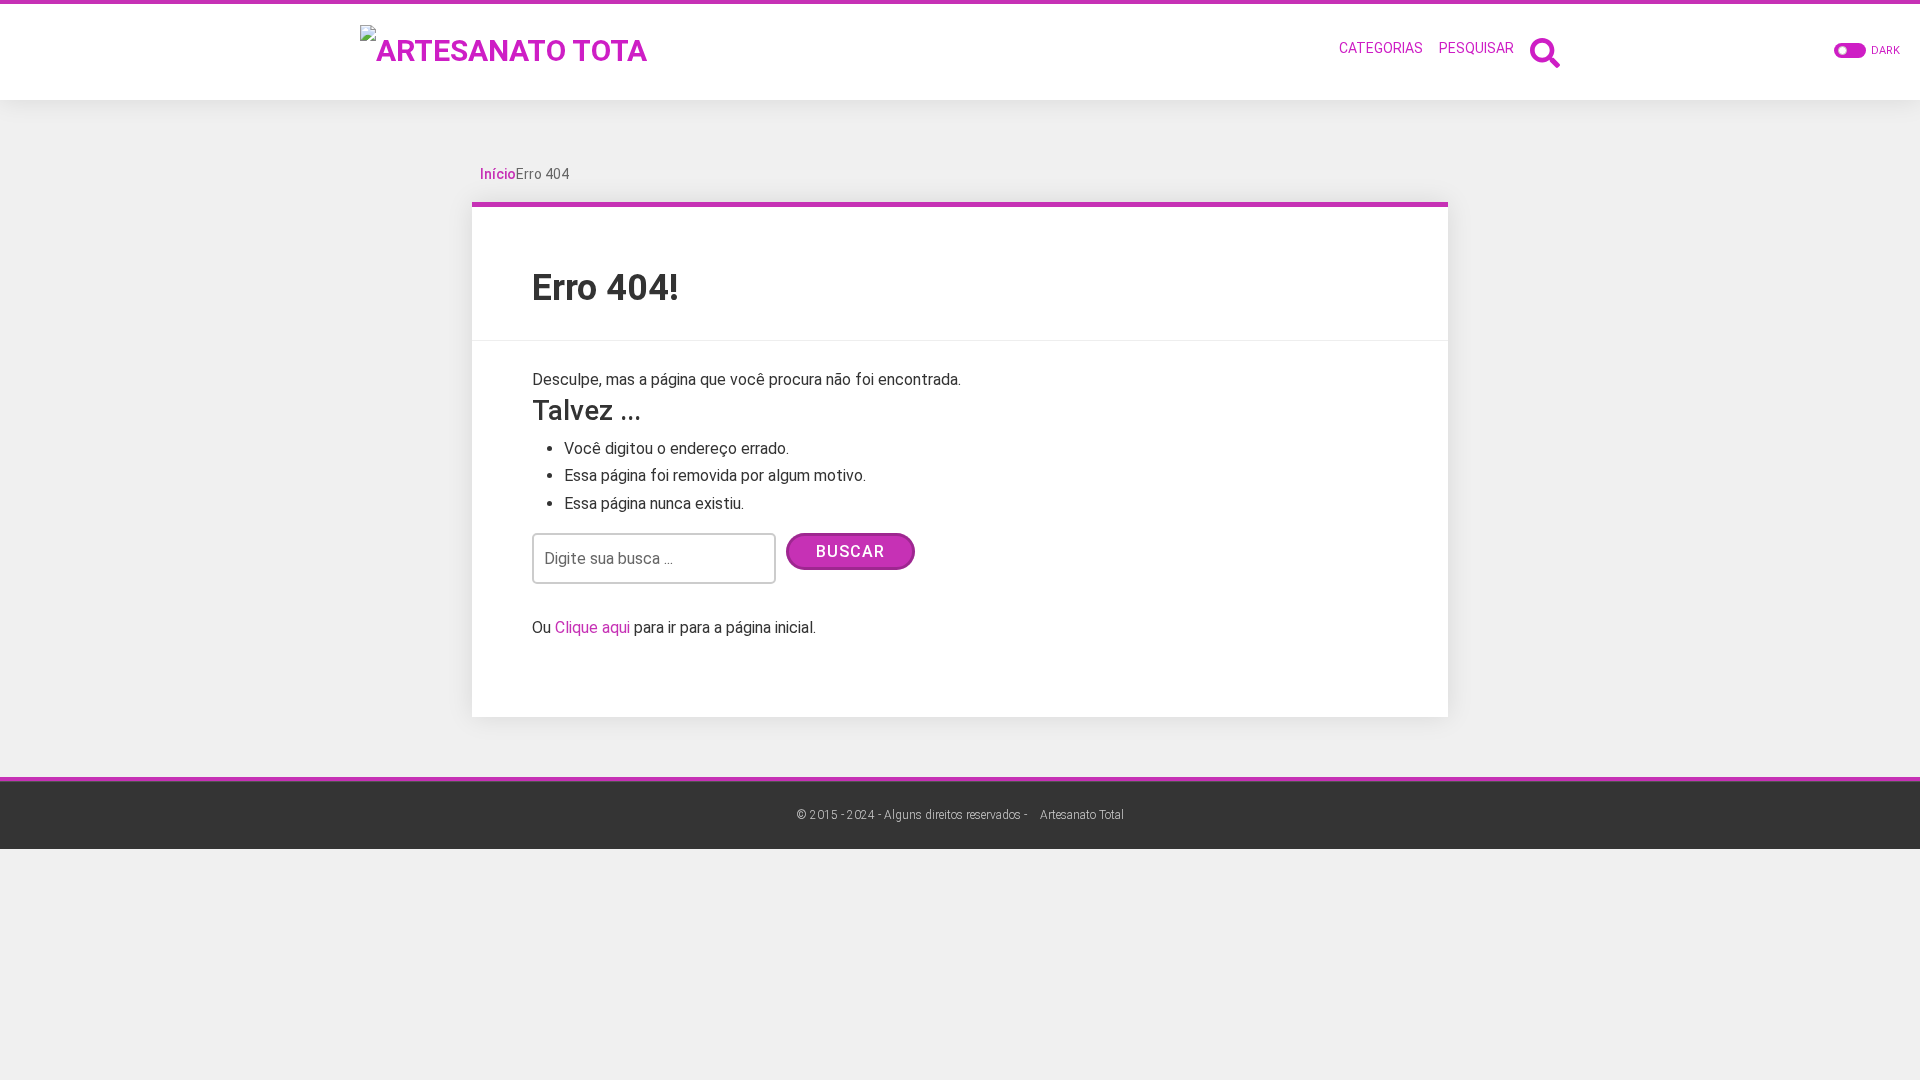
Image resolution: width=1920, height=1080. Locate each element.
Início (498, 174)
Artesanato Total (1082, 815)
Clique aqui (592, 627)
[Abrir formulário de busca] (1545, 50)
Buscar (850, 551)
